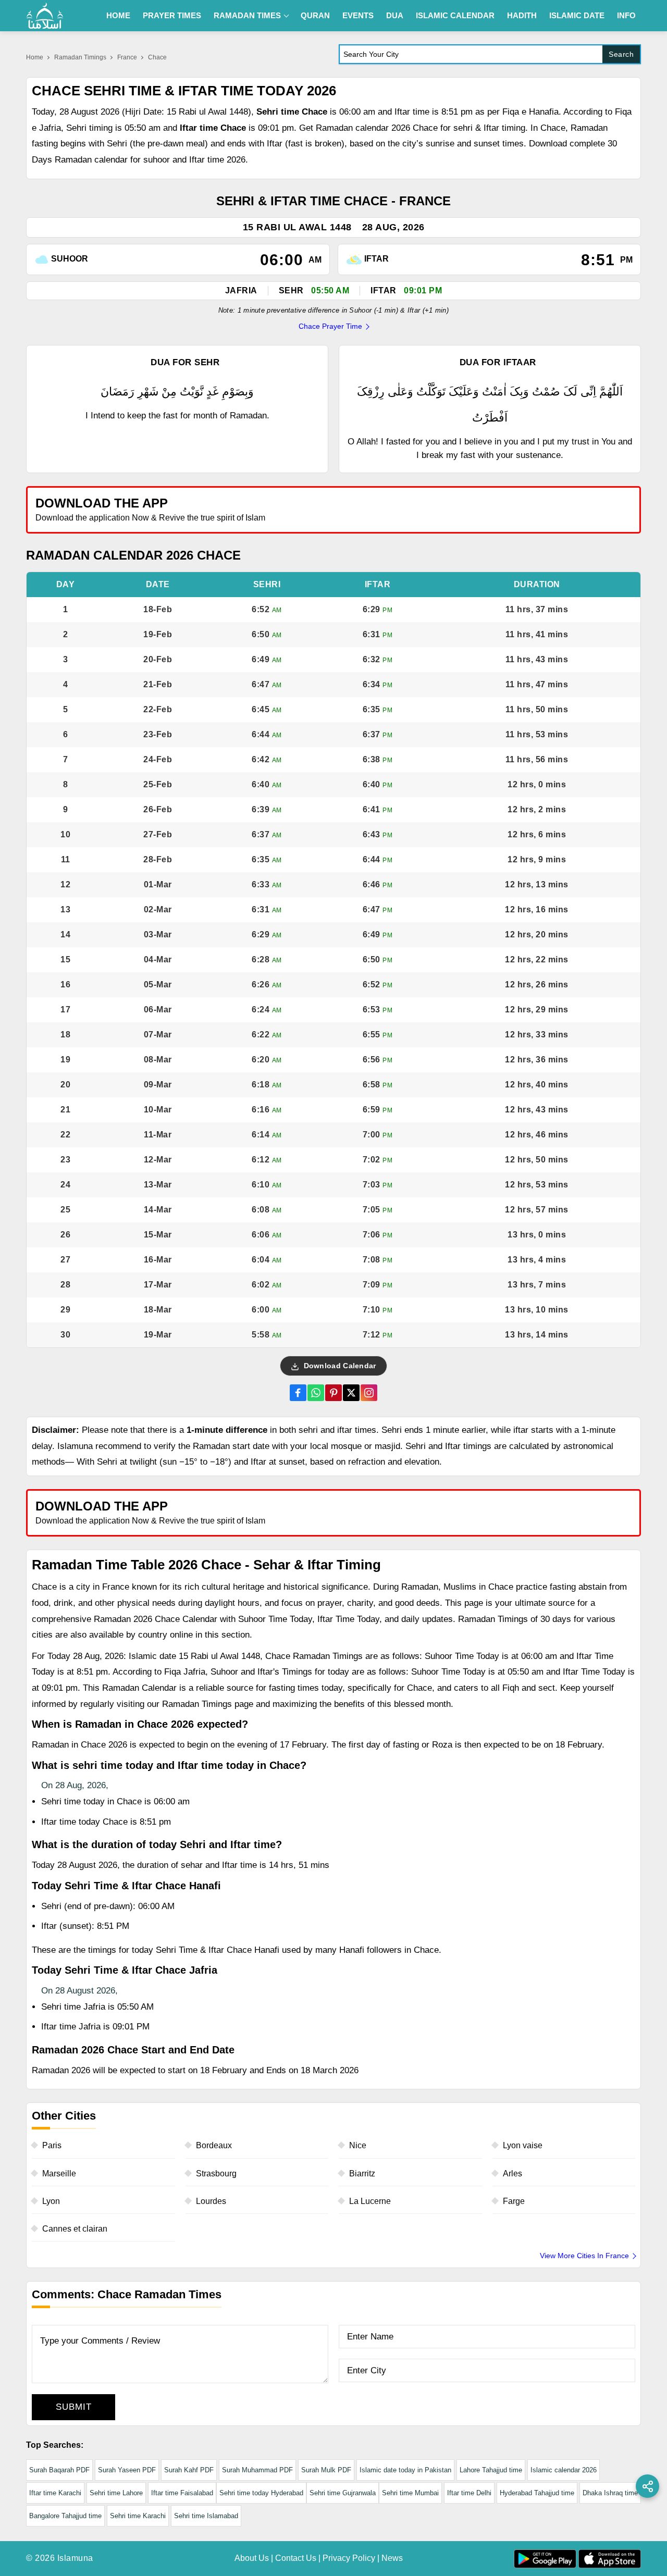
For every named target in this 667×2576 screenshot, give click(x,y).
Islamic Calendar (455, 15)
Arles (512, 2173)
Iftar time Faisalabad (182, 2493)
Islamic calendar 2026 (564, 2470)
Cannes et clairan (75, 2229)
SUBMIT (74, 2407)
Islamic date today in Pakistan (405, 2470)
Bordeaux (214, 2145)
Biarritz (362, 2173)
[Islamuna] (45, 16)
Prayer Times (172, 15)
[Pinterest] (333, 1393)
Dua (395, 15)
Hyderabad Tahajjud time (537, 2493)
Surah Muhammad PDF (257, 2470)
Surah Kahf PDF (189, 2470)
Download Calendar (338, 1366)
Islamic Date (577, 15)
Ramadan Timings (80, 57)
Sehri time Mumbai (410, 2493)
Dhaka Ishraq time (610, 2493)
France (127, 57)
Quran (315, 15)
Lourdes (211, 2201)
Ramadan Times (247, 15)
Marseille (59, 2173)
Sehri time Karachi (138, 2516)
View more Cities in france (584, 2256)
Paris (52, 2145)
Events (358, 15)
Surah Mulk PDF (326, 2470)
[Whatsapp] (316, 1393)
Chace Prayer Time (330, 326)
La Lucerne (370, 2201)
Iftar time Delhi (469, 2493)
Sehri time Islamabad (206, 2516)
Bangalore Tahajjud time (65, 2516)
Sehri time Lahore (116, 2493)
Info (626, 15)
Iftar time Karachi (55, 2493)
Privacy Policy (349, 2558)
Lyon (51, 2201)
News (392, 2558)
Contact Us (296, 2558)
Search (621, 54)
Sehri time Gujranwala (343, 2493)
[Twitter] (351, 1393)
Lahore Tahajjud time (491, 2470)
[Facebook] (298, 1393)
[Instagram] (369, 1393)
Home (118, 15)
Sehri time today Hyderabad (261, 2493)
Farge (514, 2201)
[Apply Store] (585, 509)
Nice (358, 2145)
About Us (252, 2558)
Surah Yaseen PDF (127, 2470)
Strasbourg (216, 2173)
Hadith (522, 15)
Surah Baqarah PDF (59, 2470)
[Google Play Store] (487, 509)
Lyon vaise (523, 2145)
